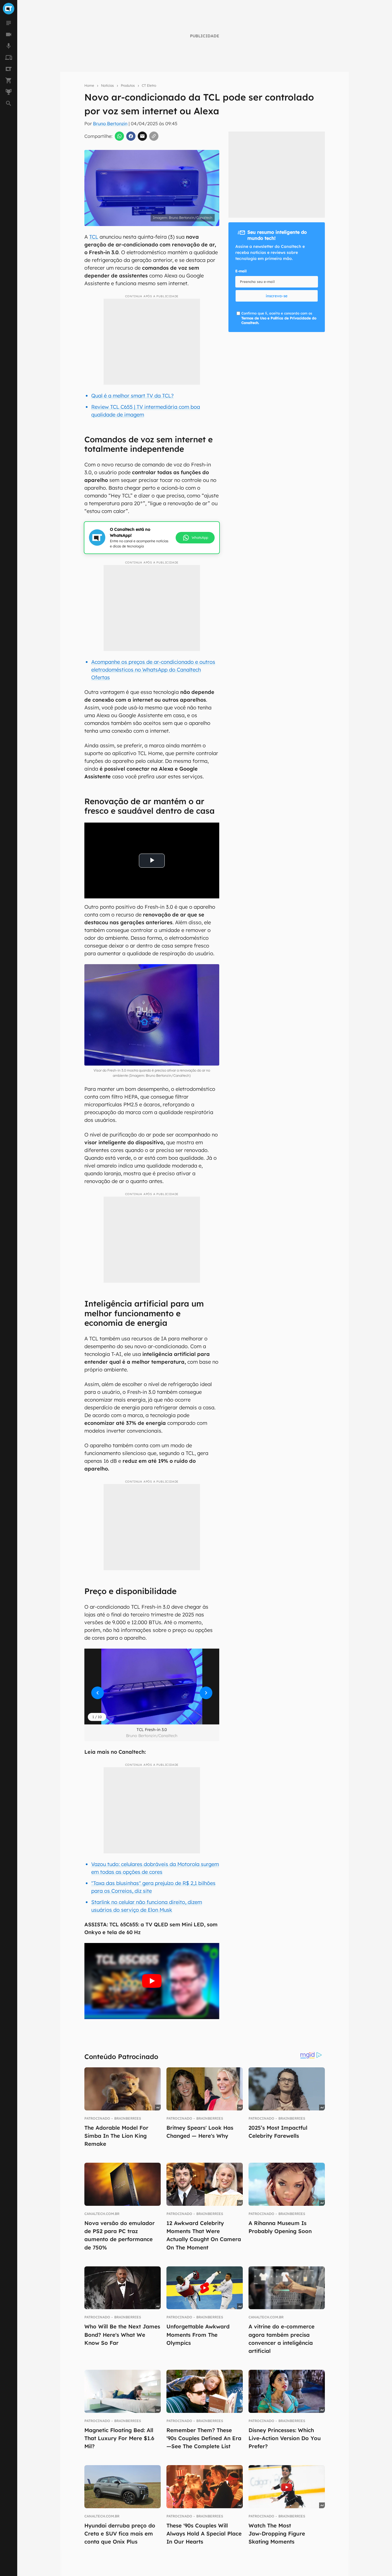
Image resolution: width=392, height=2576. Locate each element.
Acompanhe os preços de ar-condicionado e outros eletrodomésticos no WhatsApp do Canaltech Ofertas (153, 670)
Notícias (107, 85)
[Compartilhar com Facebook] (131, 136)
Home (89, 85)
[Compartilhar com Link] (154, 136)
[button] (152, 1687)
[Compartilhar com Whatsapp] (119, 136)
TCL (94, 237)
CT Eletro (149, 85)
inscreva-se (277, 296)
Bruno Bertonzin (110, 124)
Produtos (128, 85)
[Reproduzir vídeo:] (152, 1981)
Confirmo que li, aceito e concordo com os (279, 318)
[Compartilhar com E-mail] (142, 136)
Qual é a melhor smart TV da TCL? (132, 396)
